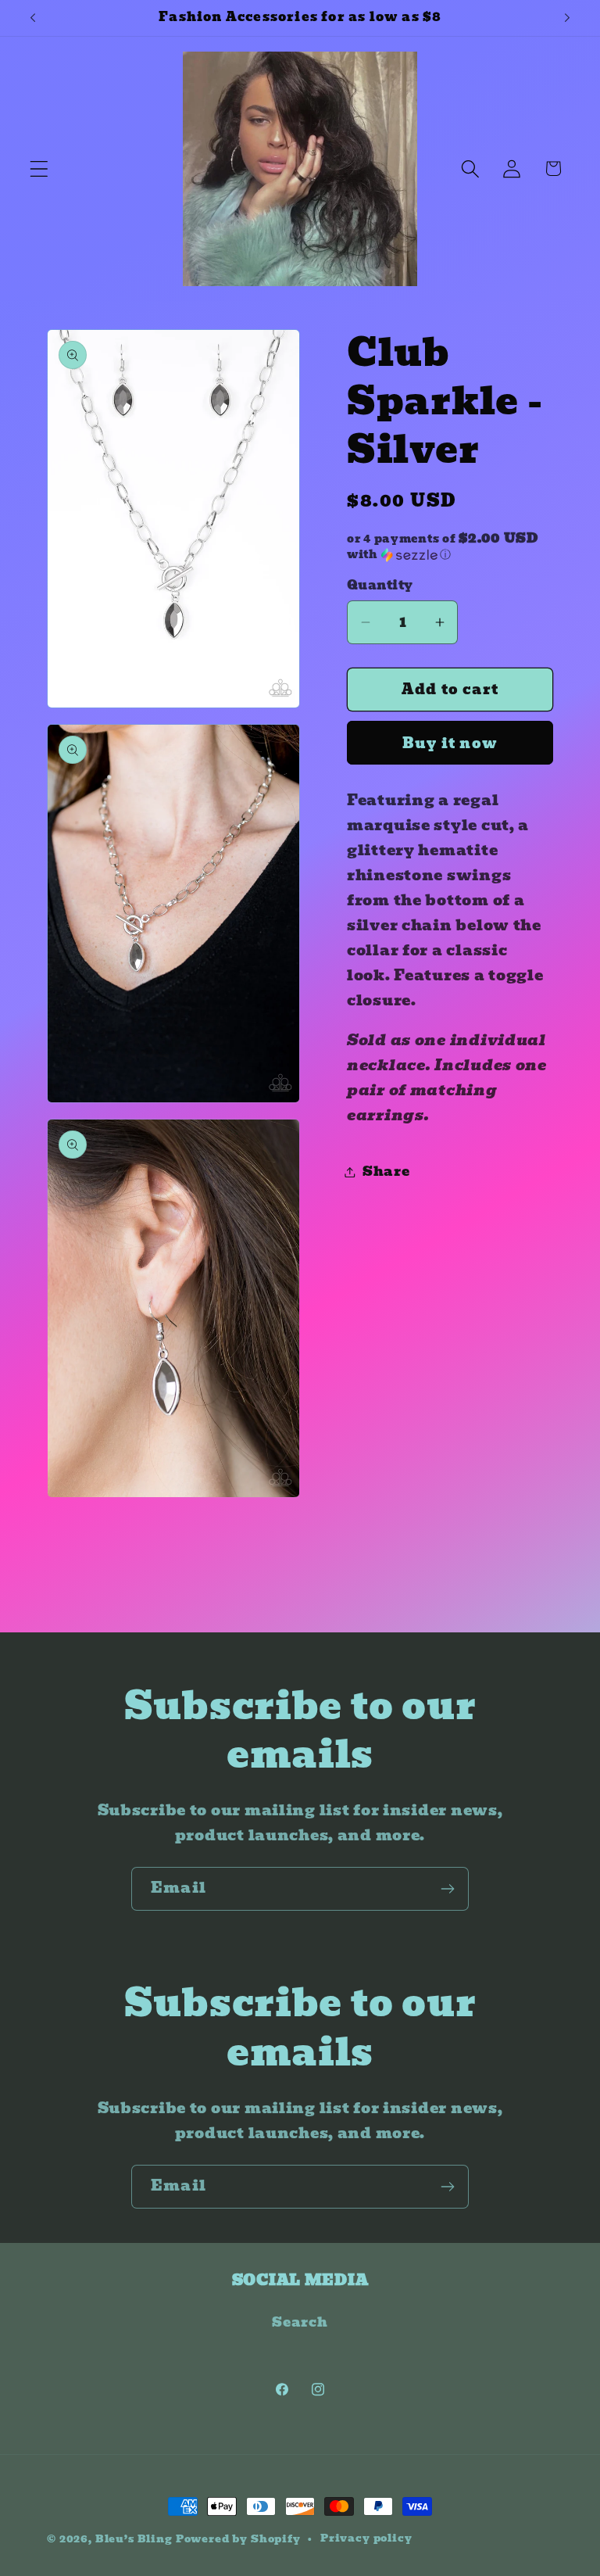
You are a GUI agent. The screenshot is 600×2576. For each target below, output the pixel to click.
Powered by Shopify (238, 2539)
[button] (39, 168)
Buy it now (450, 743)
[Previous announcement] (33, 18)
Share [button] (386, 1172)
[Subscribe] (447, 1889)
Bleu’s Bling (134, 2539)
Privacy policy (366, 2538)
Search (300, 2322)
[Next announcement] (567, 18)
